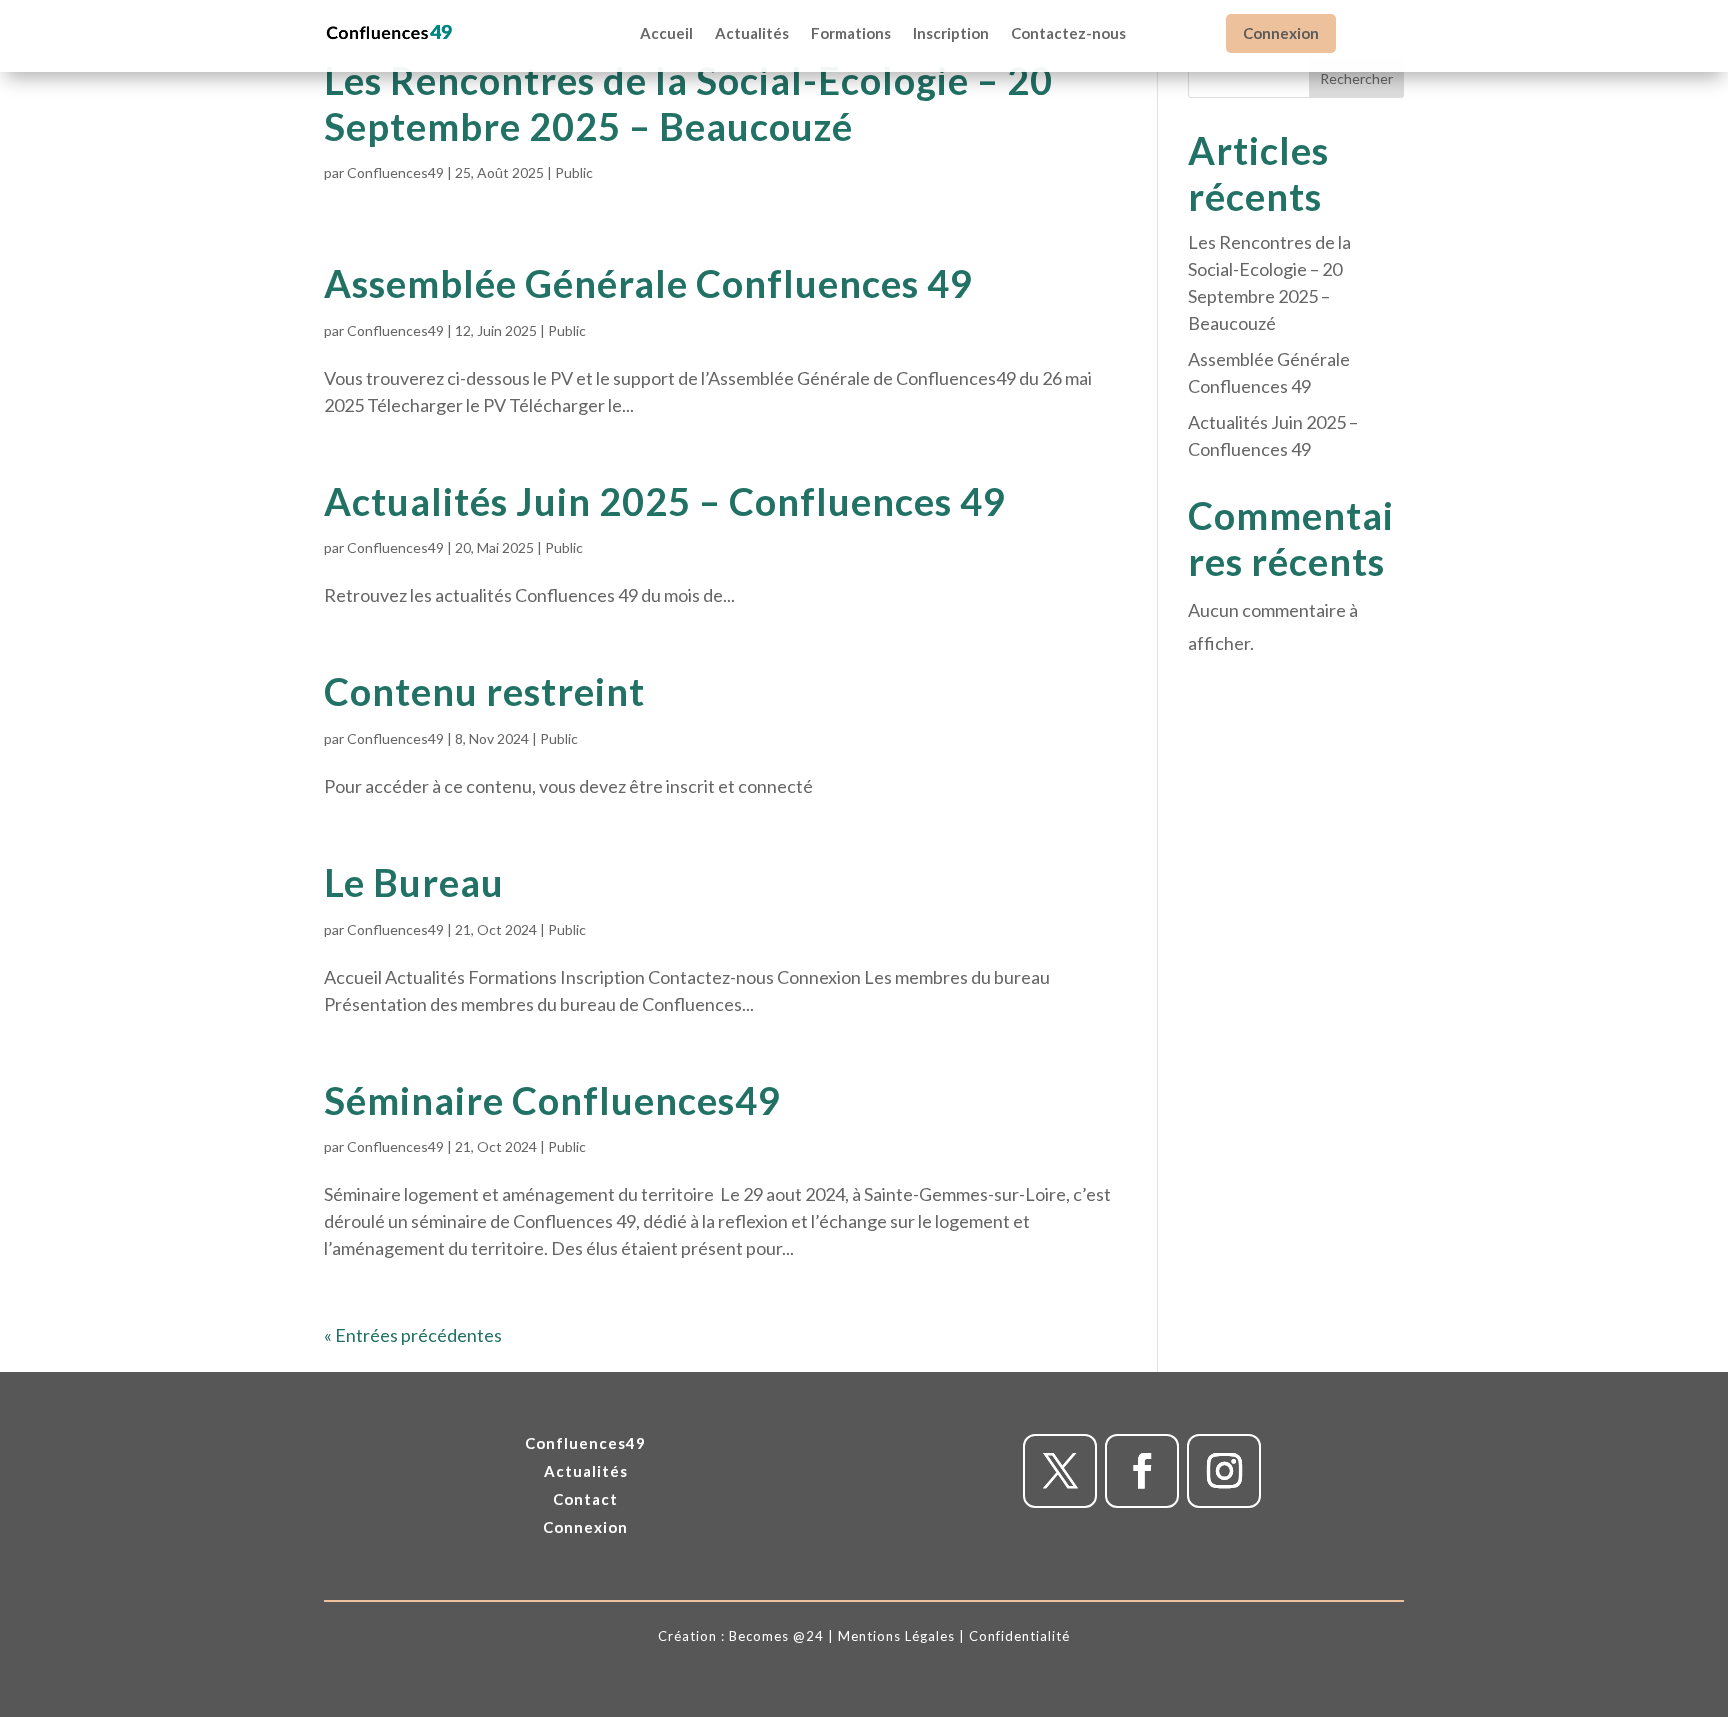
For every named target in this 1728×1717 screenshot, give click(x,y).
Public (574, 172)
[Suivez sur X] (1060, 1471)
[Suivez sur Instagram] (1224, 1471)
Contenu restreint (484, 691)
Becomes (759, 1636)
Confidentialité (1019, 1636)
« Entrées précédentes (413, 1335)
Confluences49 (395, 172)
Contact (585, 1499)
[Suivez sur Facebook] (1142, 1471)
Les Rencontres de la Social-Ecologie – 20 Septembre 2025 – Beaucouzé (688, 103)
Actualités (586, 1471)
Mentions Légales (896, 1636)
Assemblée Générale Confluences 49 (648, 283)
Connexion (1281, 33)
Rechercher (1356, 78)
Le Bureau (414, 882)
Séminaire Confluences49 (552, 1100)
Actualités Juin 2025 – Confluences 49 (665, 501)
